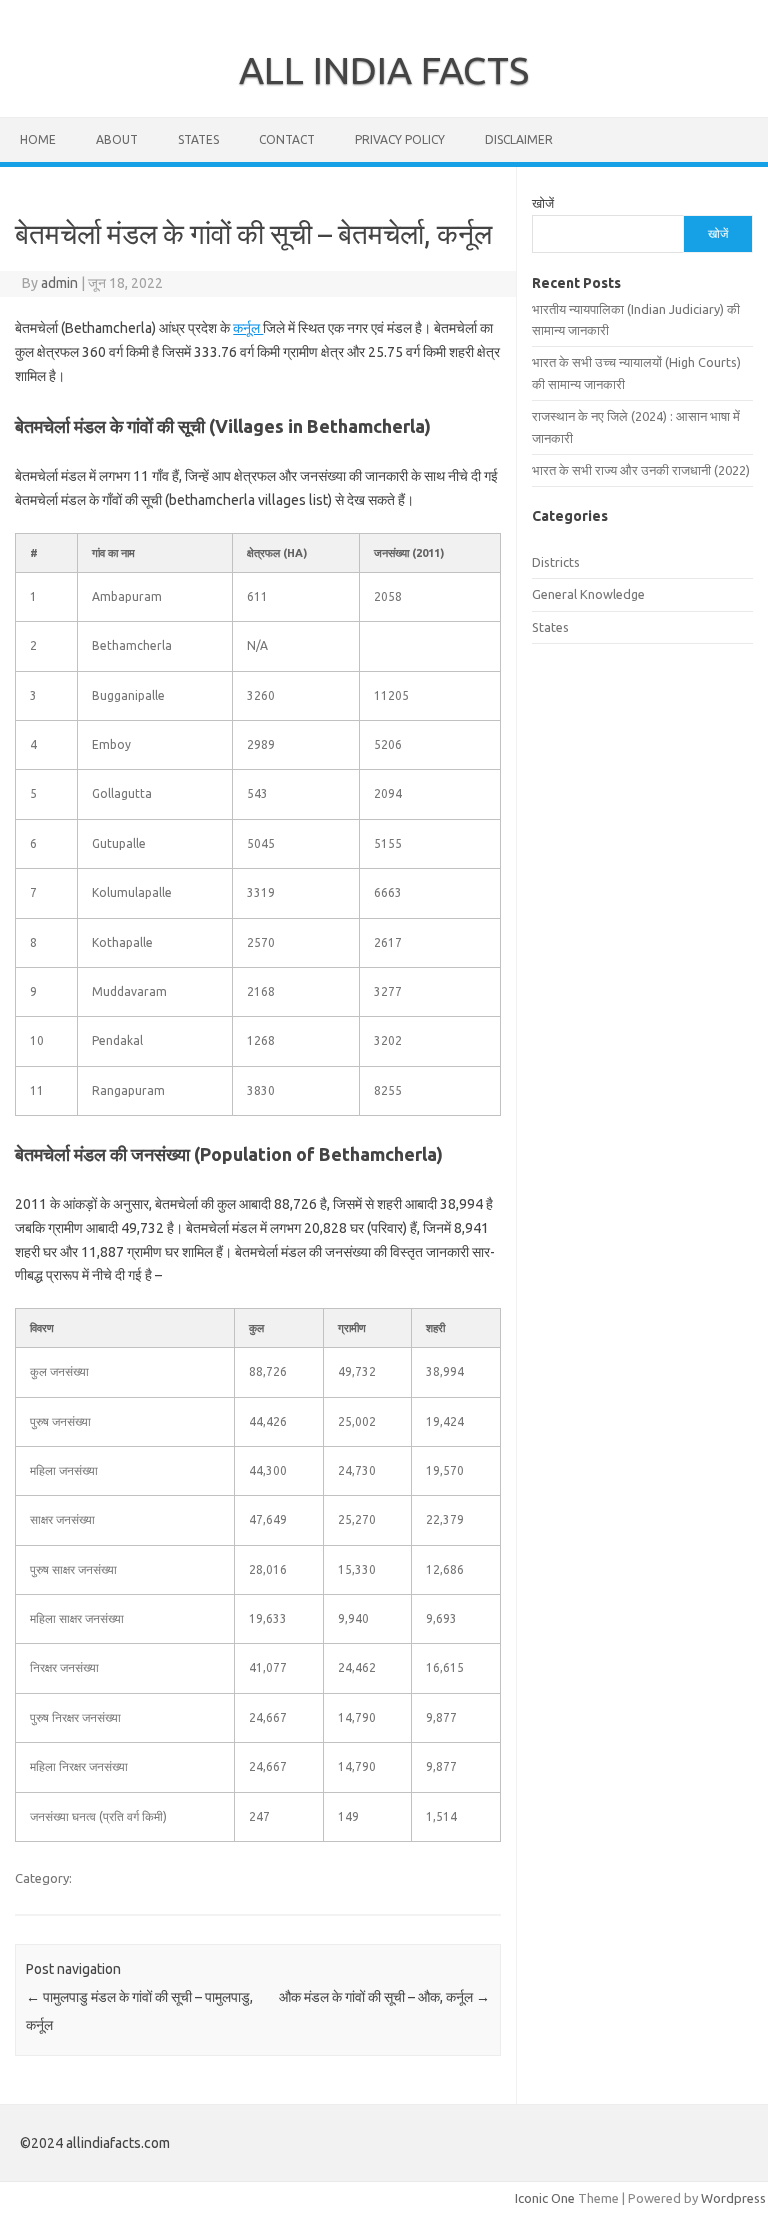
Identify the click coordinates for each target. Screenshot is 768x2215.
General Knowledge (588, 594)
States (198, 139)
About (117, 139)
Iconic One (545, 2198)
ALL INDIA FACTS (384, 70)
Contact (287, 139)
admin (59, 283)
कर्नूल (248, 328)
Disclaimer (519, 139)
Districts (556, 562)
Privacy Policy (400, 139)
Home (38, 139)
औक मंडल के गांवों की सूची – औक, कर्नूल (384, 1997)
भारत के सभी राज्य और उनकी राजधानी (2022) (641, 470)
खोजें (543, 203)
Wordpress (733, 2198)
